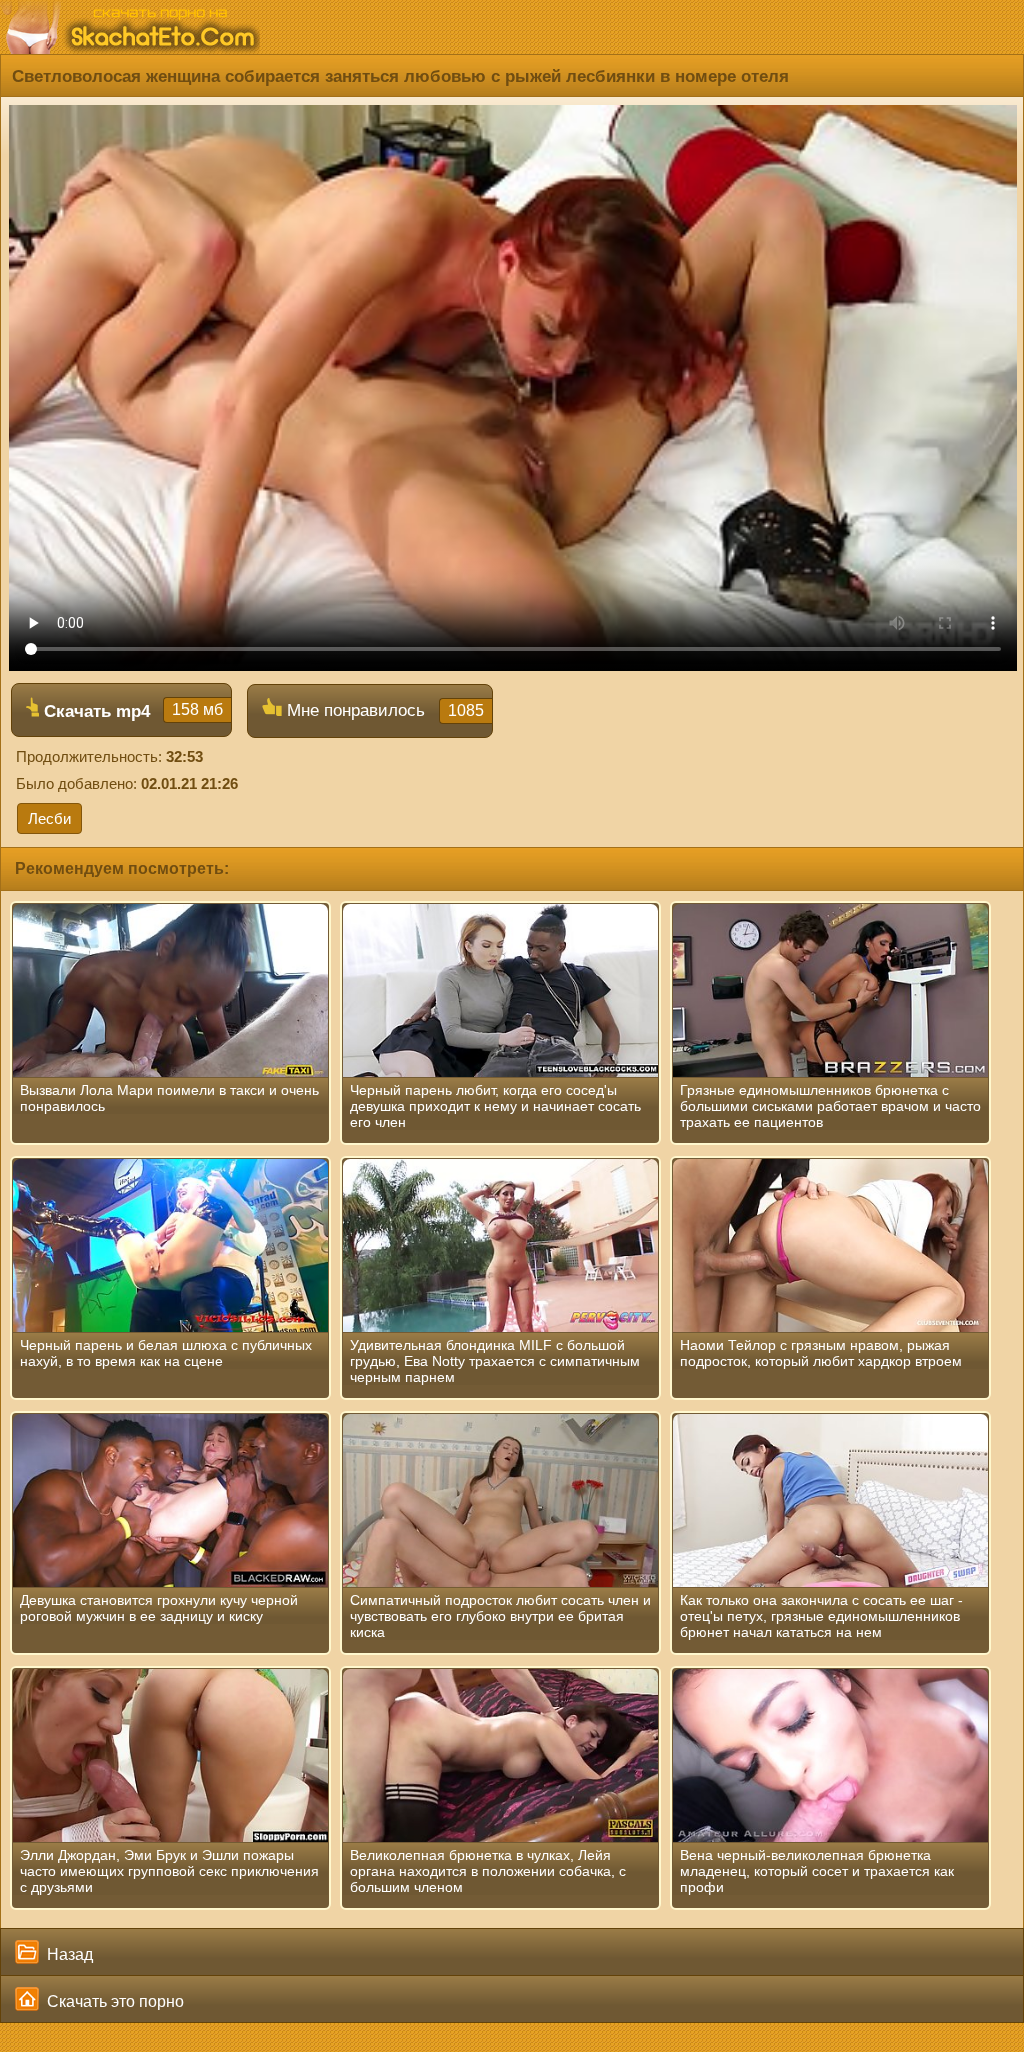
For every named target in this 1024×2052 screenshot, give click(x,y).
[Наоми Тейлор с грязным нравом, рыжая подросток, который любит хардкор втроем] (830, 1246)
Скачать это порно (113, 2001)
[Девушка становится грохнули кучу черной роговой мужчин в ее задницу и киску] (170, 1501)
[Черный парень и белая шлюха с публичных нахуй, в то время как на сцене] (170, 1246)
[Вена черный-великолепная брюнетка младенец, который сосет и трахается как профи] (830, 1756)
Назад (68, 1954)
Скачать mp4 (131, 711)
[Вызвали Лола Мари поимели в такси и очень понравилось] (170, 991)
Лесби (49, 818)
